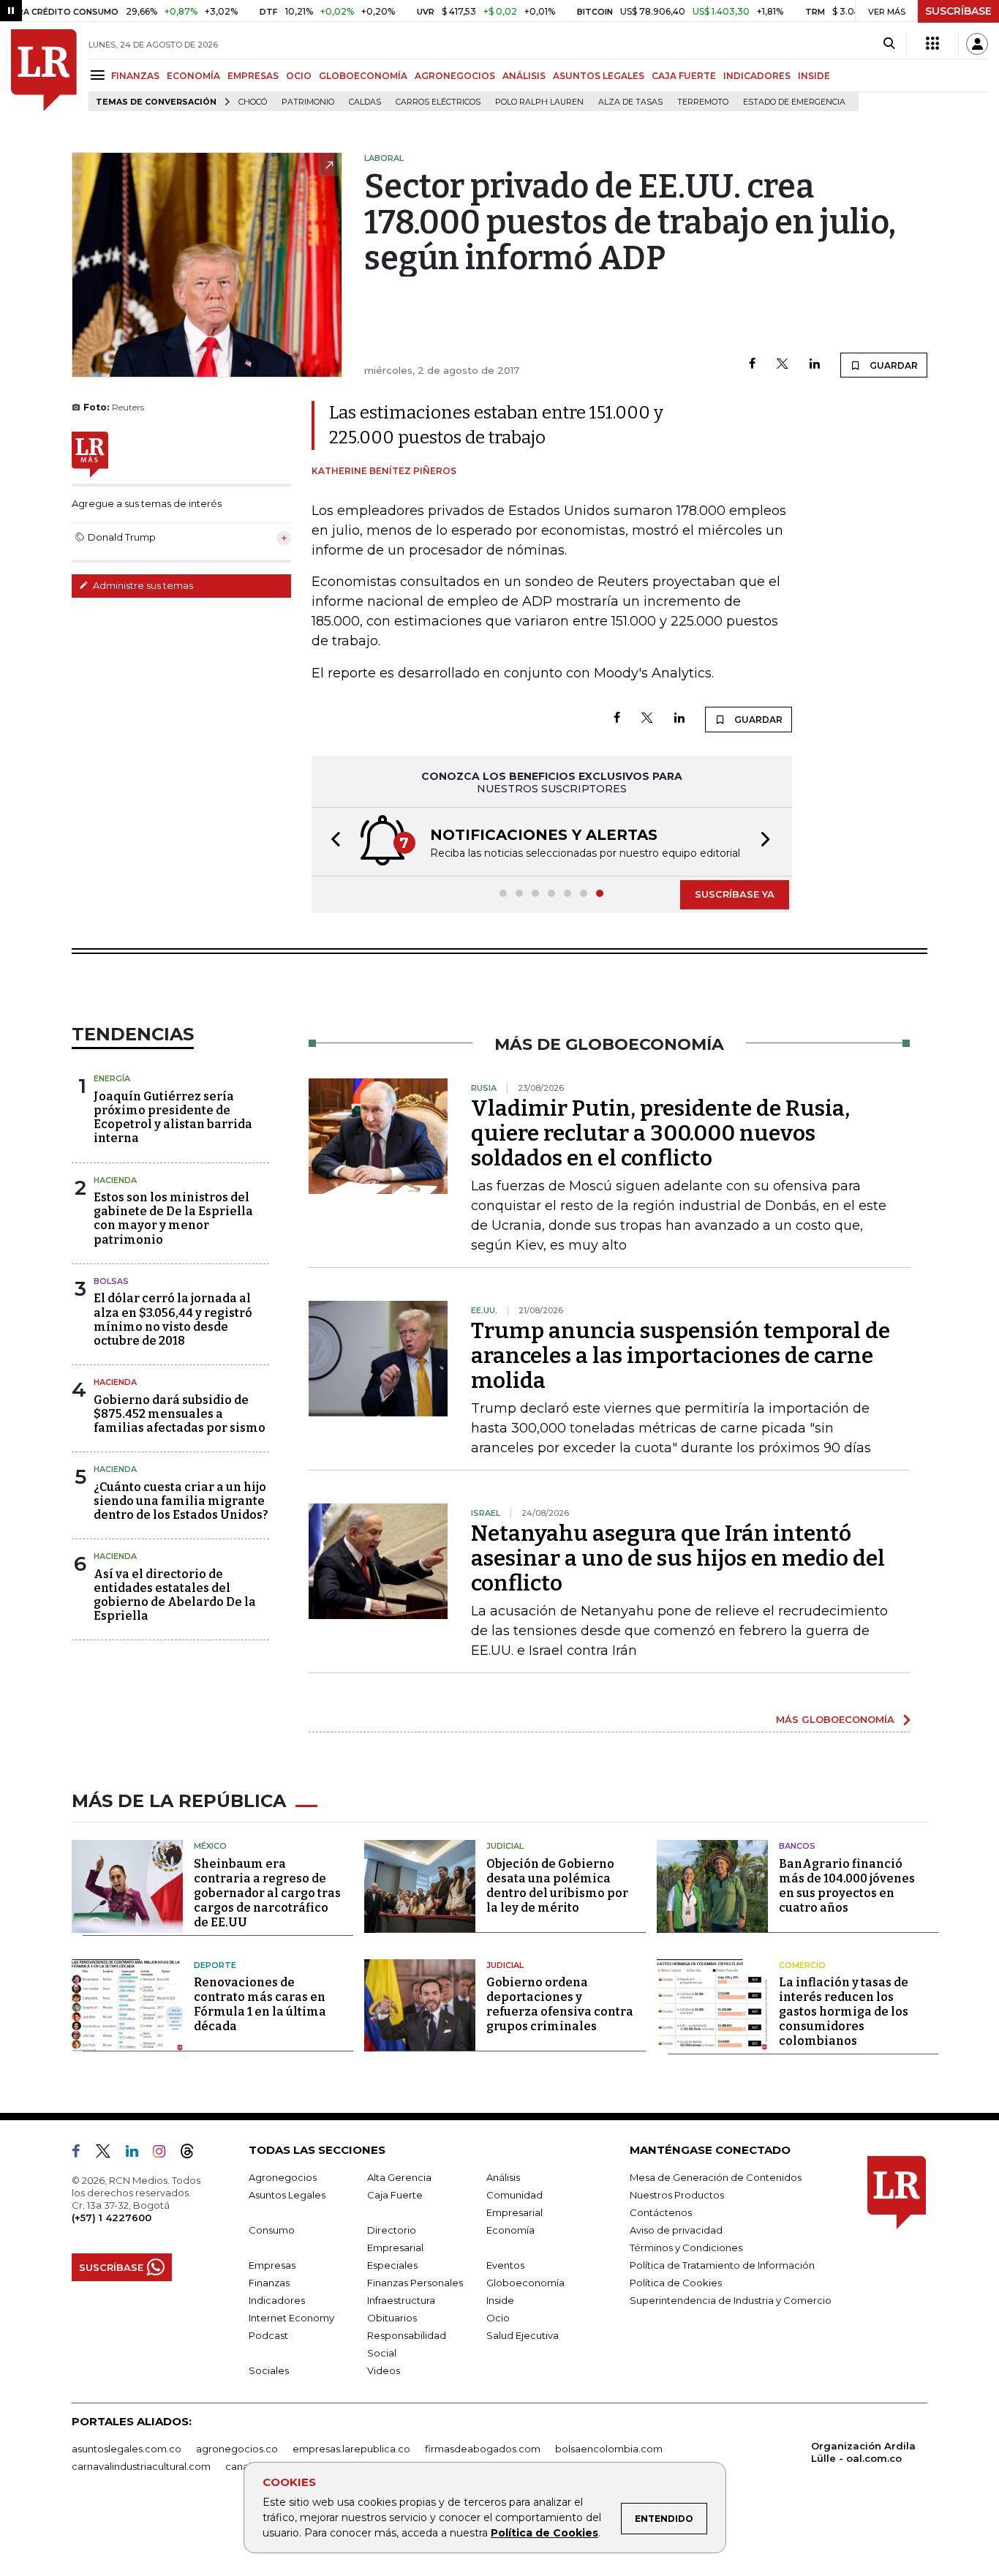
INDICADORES (757, 76)
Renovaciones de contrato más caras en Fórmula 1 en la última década (260, 2004)
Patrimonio (308, 102)
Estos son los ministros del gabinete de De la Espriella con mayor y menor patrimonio (173, 1218)
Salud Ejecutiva (523, 2335)
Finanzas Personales (415, 2283)
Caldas (365, 102)
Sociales (269, 2370)
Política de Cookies (544, 2533)
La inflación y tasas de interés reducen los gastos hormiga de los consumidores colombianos (844, 2012)
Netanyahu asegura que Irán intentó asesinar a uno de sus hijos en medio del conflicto (678, 1558)
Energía (112, 1078)
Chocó (253, 102)
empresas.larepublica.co (351, 2449)
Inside (500, 2300)
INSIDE (814, 76)
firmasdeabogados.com (483, 2449)
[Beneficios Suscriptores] (932, 44)
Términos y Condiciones (686, 2248)
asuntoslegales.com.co (127, 2449)
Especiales (392, 2265)
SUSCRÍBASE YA (735, 894)
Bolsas (111, 1281)
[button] (331, 842)
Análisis (503, 2177)
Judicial (505, 1846)
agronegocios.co (237, 2449)
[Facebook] (752, 365)
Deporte (215, 1965)
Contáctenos (661, 2212)
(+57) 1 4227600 (112, 2218)
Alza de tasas (630, 102)
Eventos (505, 2265)
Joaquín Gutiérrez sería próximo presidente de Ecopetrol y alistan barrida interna (173, 1118)
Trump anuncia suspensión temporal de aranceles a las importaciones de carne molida (681, 1356)
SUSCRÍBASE (958, 11)
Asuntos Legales (287, 2195)
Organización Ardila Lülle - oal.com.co (863, 2452)
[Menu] (100, 75)
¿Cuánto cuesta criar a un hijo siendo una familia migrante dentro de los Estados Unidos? (181, 1501)
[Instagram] (165, 2154)
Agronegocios (283, 2177)
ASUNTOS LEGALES (599, 76)
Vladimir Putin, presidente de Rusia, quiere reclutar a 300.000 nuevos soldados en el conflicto (660, 1133)
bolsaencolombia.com (609, 2449)
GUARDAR (893, 365)
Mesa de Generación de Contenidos (716, 2177)
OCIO (299, 76)
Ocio (498, 2318)
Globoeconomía (525, 2283)
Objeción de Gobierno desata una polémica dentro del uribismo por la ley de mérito (557, 1886)
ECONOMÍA (193, 76)
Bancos (797, 1846)
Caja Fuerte (395, 2195)
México (210, 1846)
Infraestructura (401, 2300)
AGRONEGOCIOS (455, 76)
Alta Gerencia (399, 2177)
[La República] (44, 70)
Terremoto (703, 102)
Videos (384, 2370)
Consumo (272, 2230)
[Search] (889, 44)
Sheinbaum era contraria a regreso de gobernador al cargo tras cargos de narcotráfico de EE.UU (267, 1893)
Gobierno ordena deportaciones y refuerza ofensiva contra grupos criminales (560, 2004)
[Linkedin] (815, 365)
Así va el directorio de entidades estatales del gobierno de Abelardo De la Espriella (175, 1595)
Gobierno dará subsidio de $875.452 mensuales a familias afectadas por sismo (180, 1414)
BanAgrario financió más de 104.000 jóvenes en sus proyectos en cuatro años (847, 1886)
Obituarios (392, 2318)
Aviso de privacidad (676, 2230)
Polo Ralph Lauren (539, 102)
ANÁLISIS (524, 76)
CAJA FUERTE (684, 76)
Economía (510, 2230)
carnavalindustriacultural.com (141, 2466)
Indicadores (277, 2300)
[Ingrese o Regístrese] (977, 44)
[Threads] (193, 2154)
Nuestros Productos (677, 2195)
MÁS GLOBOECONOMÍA (835, 1719)
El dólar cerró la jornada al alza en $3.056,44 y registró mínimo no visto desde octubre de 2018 (173, 1319)
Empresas (272, 2265)
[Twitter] (783, 365)
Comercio (802, 1965)
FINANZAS (135, 76)
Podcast (268, 2335)
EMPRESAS (253, 76)
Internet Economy (291, 2318)
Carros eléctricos (438, 102)
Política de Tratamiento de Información (722, 2265)
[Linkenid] (138, 2154)
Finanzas (269, 2283)
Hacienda (115, 1180)
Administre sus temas (142, 585)
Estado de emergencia (794, 102)
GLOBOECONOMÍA (363, 76)
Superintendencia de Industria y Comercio (731, 2300)
